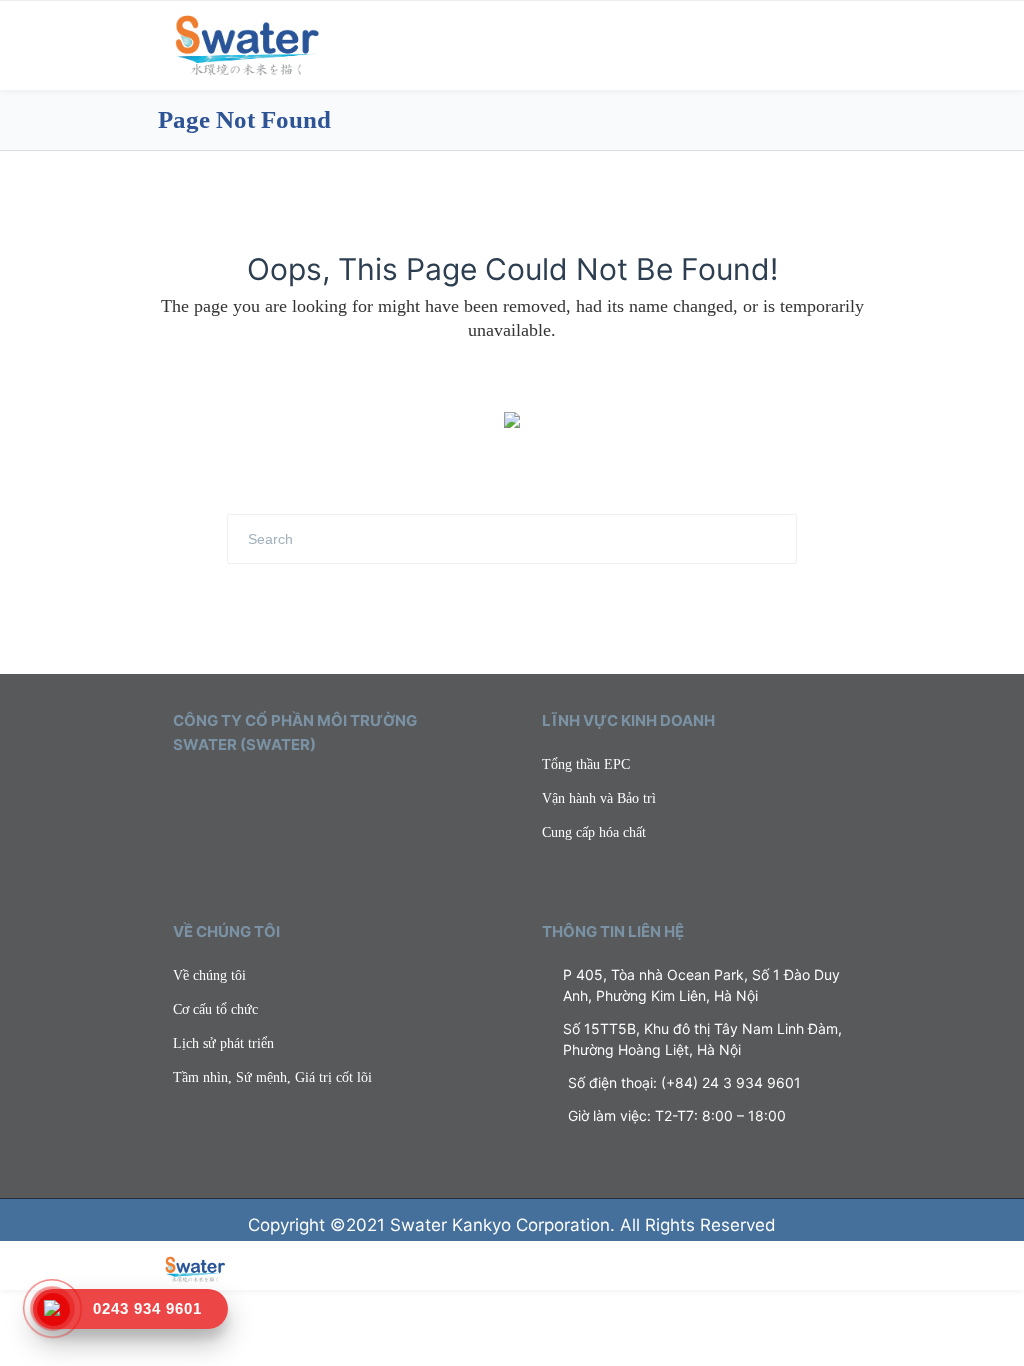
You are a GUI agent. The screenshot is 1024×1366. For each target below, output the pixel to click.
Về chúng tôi (209, 975)
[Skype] (296, 792)
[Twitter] (180, 792)
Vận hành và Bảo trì (599, 798)
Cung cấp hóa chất (594, 832)
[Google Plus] (267, 792)
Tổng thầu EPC (586, 764)
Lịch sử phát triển (223, 1043)
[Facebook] (209, 792)
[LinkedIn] (238, 792)
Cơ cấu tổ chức (215, 1009)
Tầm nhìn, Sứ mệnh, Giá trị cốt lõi (272, 1077)
